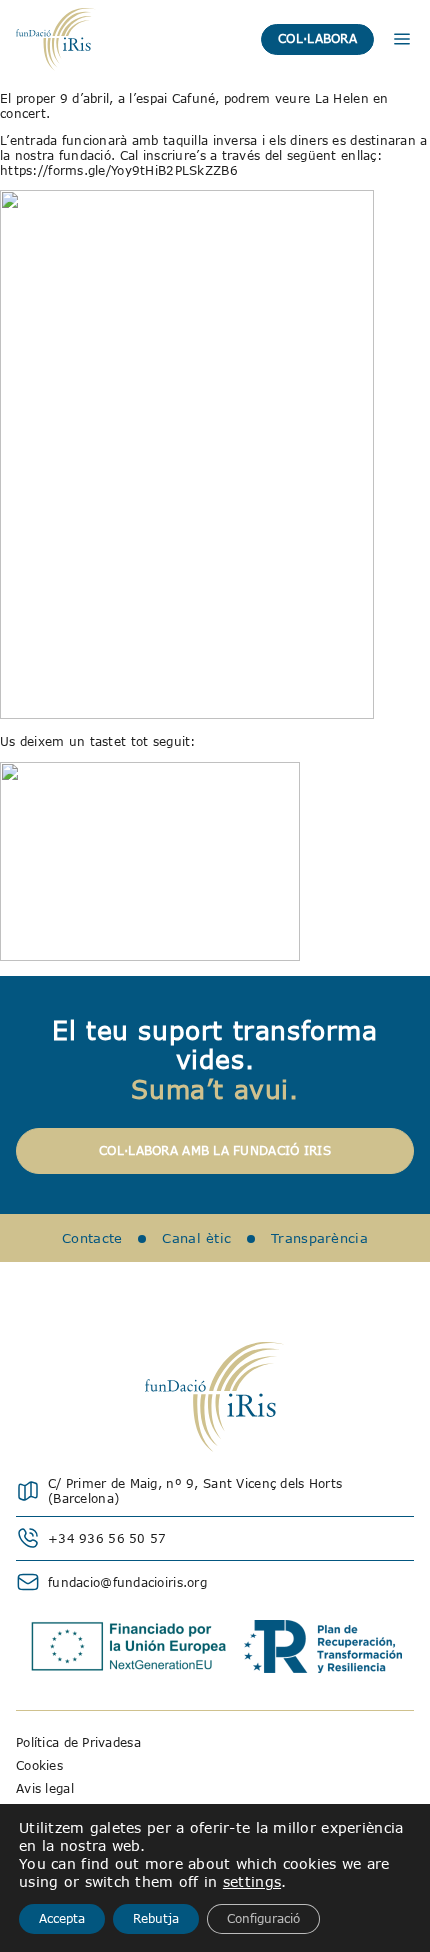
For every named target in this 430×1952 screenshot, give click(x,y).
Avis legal (45, 1788)
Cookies (39, 1765)
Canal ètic (196, 1238)
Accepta (62, 1918)
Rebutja (156, 1918)
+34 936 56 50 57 (107, 1538)
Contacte (92, 1238)
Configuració (263, 1918)
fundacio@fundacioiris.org (127, 1582)
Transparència (319, 1238)
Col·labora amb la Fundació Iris (215, 1150)
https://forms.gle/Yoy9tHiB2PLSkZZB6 (119, 170)
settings (252, 1881)
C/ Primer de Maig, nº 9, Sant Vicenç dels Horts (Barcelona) (195, 1491)
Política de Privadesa (78, 1742)
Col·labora (317, 38)
